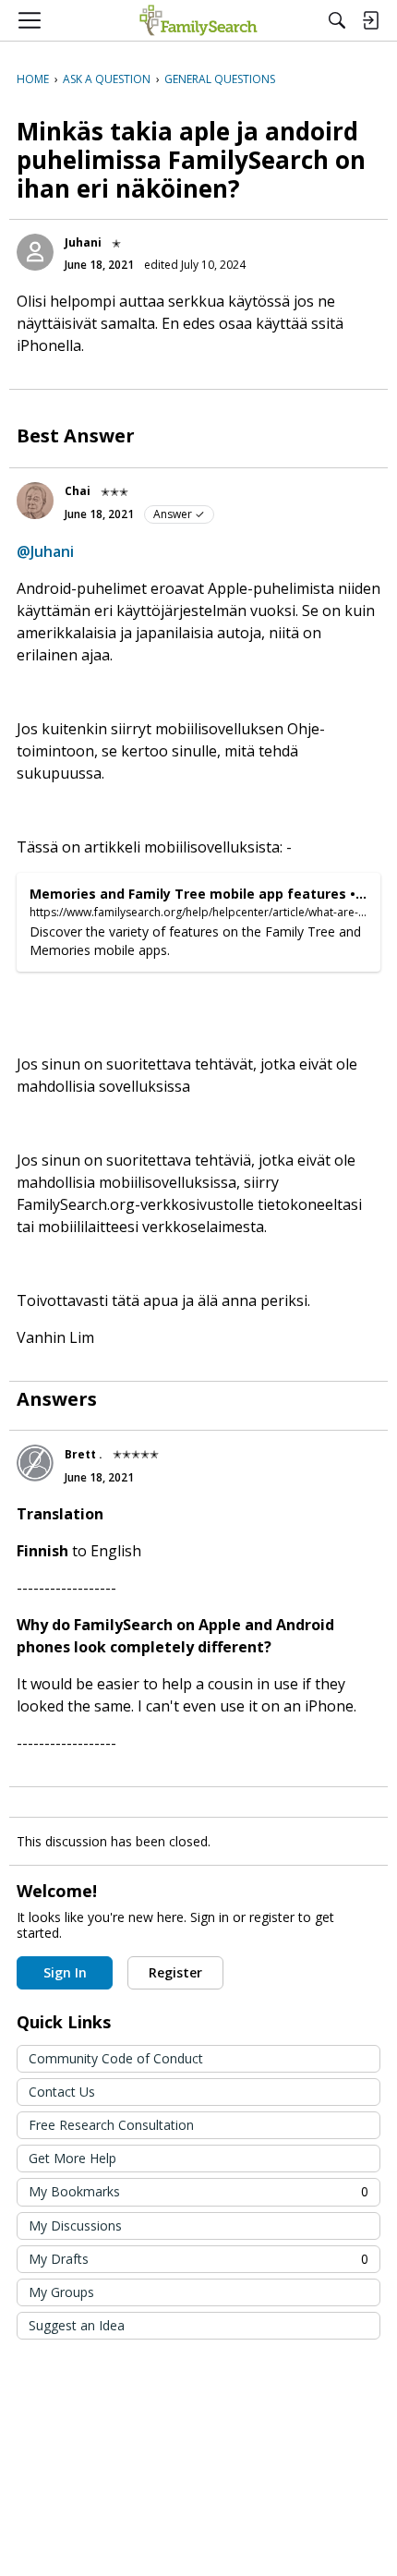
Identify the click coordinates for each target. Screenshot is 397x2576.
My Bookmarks (198, 2191)
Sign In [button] (65, 1972)
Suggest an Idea (77, 2325)
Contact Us (62, 2092)
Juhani (83, 242)
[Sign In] (370, 20)
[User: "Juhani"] (35, 252)
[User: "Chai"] (35, 501)
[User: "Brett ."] (35, 1463)
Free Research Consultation (111, 2125)
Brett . (84, 1454)
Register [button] (175, 1972)
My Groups (61, 2292)
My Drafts (198, 2259)
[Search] (337, 20)
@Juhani (45, 551)
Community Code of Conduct (116, 2058)
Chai (78, 491)
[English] (198, 20)
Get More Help (72, 2158)
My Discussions (75, 2225)
